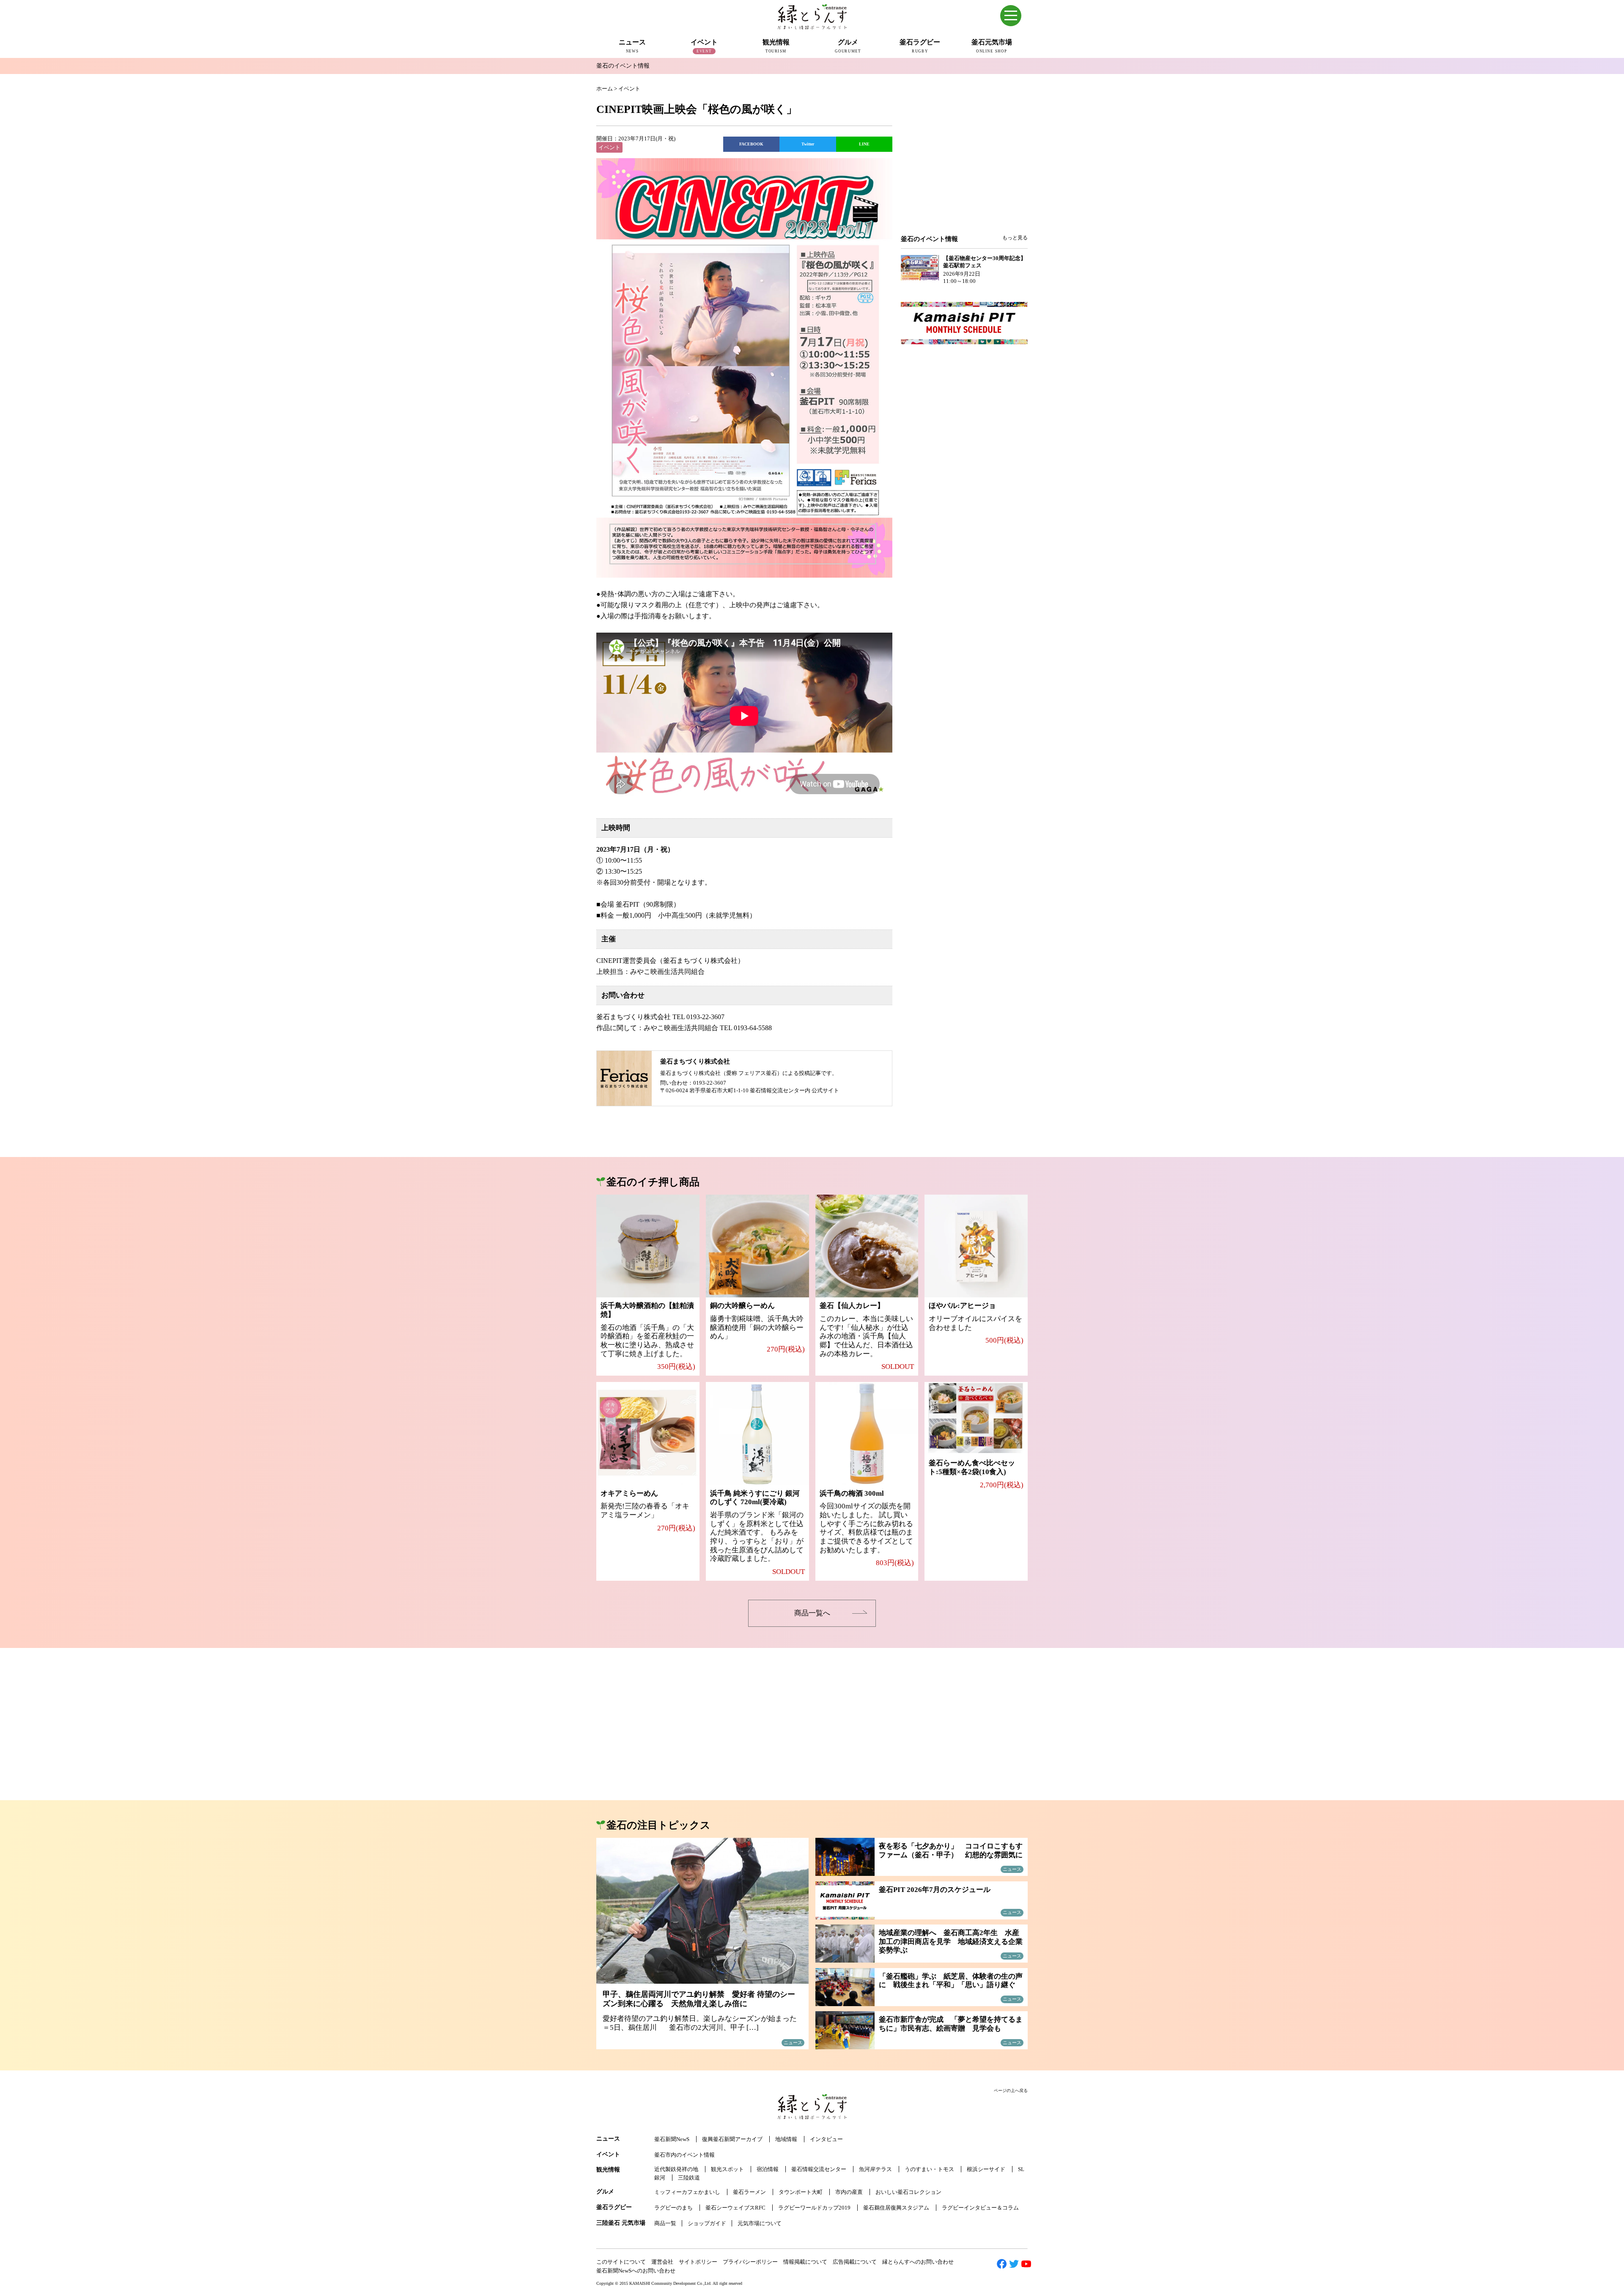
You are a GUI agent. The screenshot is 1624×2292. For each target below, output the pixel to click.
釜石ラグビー (614, 2207)
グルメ (605, 2192)
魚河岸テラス (875, 2169)
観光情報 (608, 2170)
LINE (864, 144)
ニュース (608, 2139)
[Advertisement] (964, 166)
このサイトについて (621, 2262)
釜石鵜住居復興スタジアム (896, 2208)
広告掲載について (855, 2262)
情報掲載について (805, 2262)
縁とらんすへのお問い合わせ (918, 2262)
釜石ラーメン (749, 2192)
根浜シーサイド (986, 2169)
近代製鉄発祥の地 (676, 2169)
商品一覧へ (812, 1613)
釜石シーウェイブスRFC (735, 2208)
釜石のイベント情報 (623, 66)
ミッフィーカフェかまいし (687, 2192)
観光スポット (727, 2169)
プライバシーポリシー (750, 2262)
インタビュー (826, 2139)
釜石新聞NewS (672, 2139)
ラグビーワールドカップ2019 (814, 2208)
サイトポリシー (698, 2262)
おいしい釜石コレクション (908, 2192)
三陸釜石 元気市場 (621, 2223)
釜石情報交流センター (819, 2169)
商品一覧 (665, 2223)
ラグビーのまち (673, 2208)
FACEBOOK (751, 144)
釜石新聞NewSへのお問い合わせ (636, 2271)
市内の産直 (849, 2192)
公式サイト (825, 1090)
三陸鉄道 (689, 2178)
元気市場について (760, 2223)
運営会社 (662, 2262)
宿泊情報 (768, 2169)
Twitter (808, 144)
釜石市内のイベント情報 (684, 2155)
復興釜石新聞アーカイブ (732, 2139)
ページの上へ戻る (1011, 2090)
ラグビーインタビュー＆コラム (980, 2208)
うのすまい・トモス (929, 2169)
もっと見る (1015, 238)
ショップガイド (707, 2223)
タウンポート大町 (801, 2192)
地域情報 (786, 2139)
